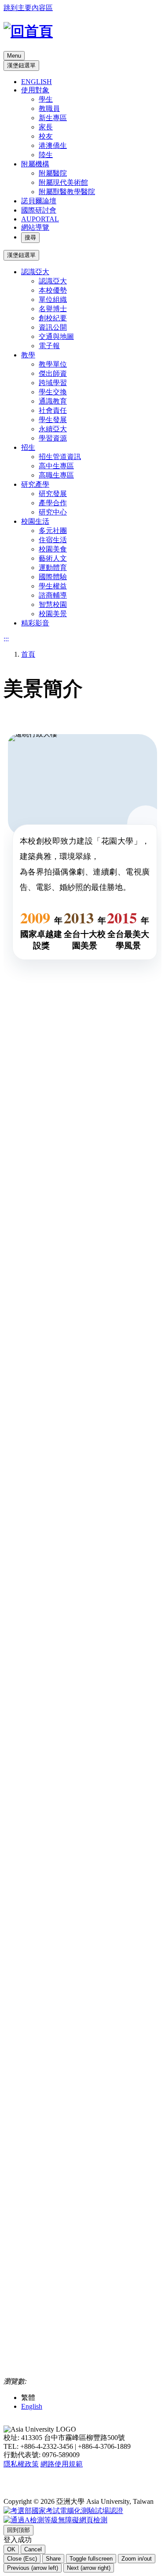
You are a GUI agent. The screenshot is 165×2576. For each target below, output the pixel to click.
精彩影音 (35, 623)
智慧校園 (53, 604)
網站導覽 (35, 227)
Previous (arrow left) (33, 2568)
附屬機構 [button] (35, 164)
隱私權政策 (21, 2464)
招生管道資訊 (60, 457)
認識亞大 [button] (35, 272)
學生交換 (53, 392)
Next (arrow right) (89, 2568)
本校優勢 (53, 290)
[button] (18, 2530)
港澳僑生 (53, 145)
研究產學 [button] (35, 484)
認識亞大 (53, 281)
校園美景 (53, 614)
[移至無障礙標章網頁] (55, 2521)
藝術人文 (53, 558)
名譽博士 (53, 309)
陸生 (46, 155)
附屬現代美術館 (63, 182)
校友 (46, 136)
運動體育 (53, 568)
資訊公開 (53, 327)
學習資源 (53, 438)
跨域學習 (53, 383)
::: (6, 639)
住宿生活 (53, 540)
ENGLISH (37, 82)
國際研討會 (39, 210)
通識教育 (53, 401)
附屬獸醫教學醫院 (67, 192)
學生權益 (53, 586)
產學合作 (53, 503)
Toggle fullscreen (91, 2559)
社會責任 (53, 410)
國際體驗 (53, 577)
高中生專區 (56, 466)
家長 (46, 127)
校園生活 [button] (35, 521)
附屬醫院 (53, 173)
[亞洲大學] (28, 31)
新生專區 (53, 118)
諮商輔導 (53, 595)
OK (11, 2549)
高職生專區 (56, 475)
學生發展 (53, 420)
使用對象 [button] (35, 90)
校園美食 (53, 549)
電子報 (49, 346)
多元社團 (53, 531)
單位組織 (53, 299)
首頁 (28, 654)
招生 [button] (28, 447)
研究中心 (53, 512)
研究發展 (53, 494)
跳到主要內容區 (28, 8)
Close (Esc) (22, 2559)
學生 (46, 99)
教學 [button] (28, 355)
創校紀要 (53, 318)
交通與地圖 (56, 336)
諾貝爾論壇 (39, 201)
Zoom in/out (137, 2559)
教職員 (49, 108)
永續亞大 (53, 429)
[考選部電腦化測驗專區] (63, 2511)
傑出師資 (53, 373)
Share (53, 2559)
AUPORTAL (40, 219)
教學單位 (53, 364)
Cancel (33, 2549)
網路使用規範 (62, 2464)
